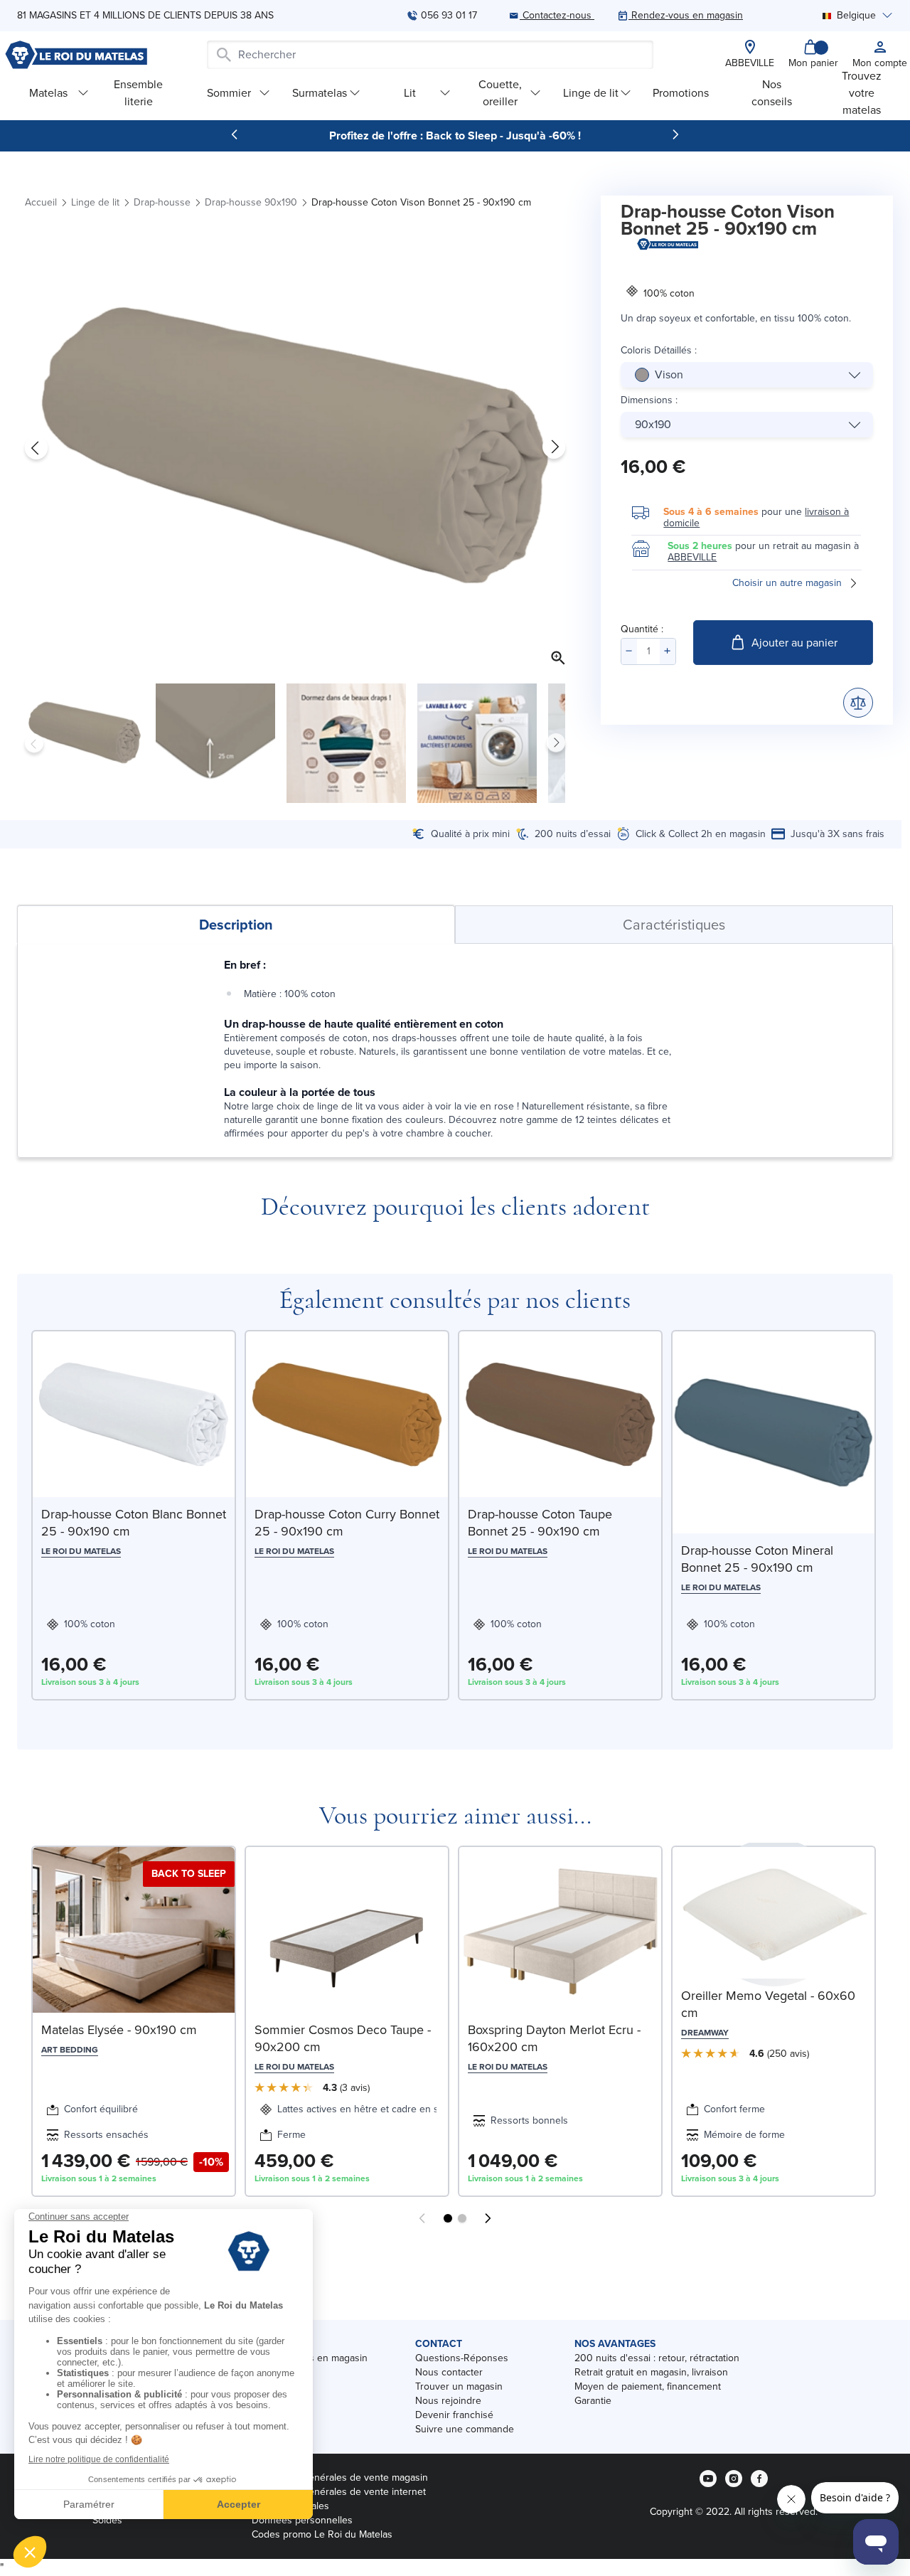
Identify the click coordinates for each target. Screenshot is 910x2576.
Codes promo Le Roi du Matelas (322, 2534)
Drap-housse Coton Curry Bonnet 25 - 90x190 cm (347, 1523)
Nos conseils (772, 93)
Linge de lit (591, 93)
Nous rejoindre (448, 2401)
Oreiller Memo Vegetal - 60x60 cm (768, 2004)
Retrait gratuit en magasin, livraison (651, 2372)
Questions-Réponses (462, 2358)
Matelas (48, 93)
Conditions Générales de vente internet (339, 2492)
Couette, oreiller (500, 93)
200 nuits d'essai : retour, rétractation (657, 2358)
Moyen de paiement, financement (648, 2386)
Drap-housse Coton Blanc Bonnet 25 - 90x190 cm (134, 1523)
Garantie (593, 2401)
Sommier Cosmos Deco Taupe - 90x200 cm (343, 2038)
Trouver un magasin (459, 2386)
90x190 (653, 424)
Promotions (681, 93)
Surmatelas (320, 93)
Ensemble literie (138, 93)
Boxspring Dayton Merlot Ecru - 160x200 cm (554, 2038)
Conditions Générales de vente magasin (340, 2477)
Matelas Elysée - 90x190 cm (119, 2030)
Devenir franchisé (454, 2415)
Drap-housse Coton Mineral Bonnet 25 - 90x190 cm (757, 1559)
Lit (410, 93)
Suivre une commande (465, 2429)
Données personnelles (302, 2520)
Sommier (229, 93)
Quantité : (642, 629)
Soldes (107, 2520)
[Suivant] (675, 134)
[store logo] (76, 55)
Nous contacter (449, 2372)
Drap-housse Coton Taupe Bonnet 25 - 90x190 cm (540, 1523)
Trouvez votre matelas (862, 93)
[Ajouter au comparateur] (858, 703)
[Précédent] (235, 134)
